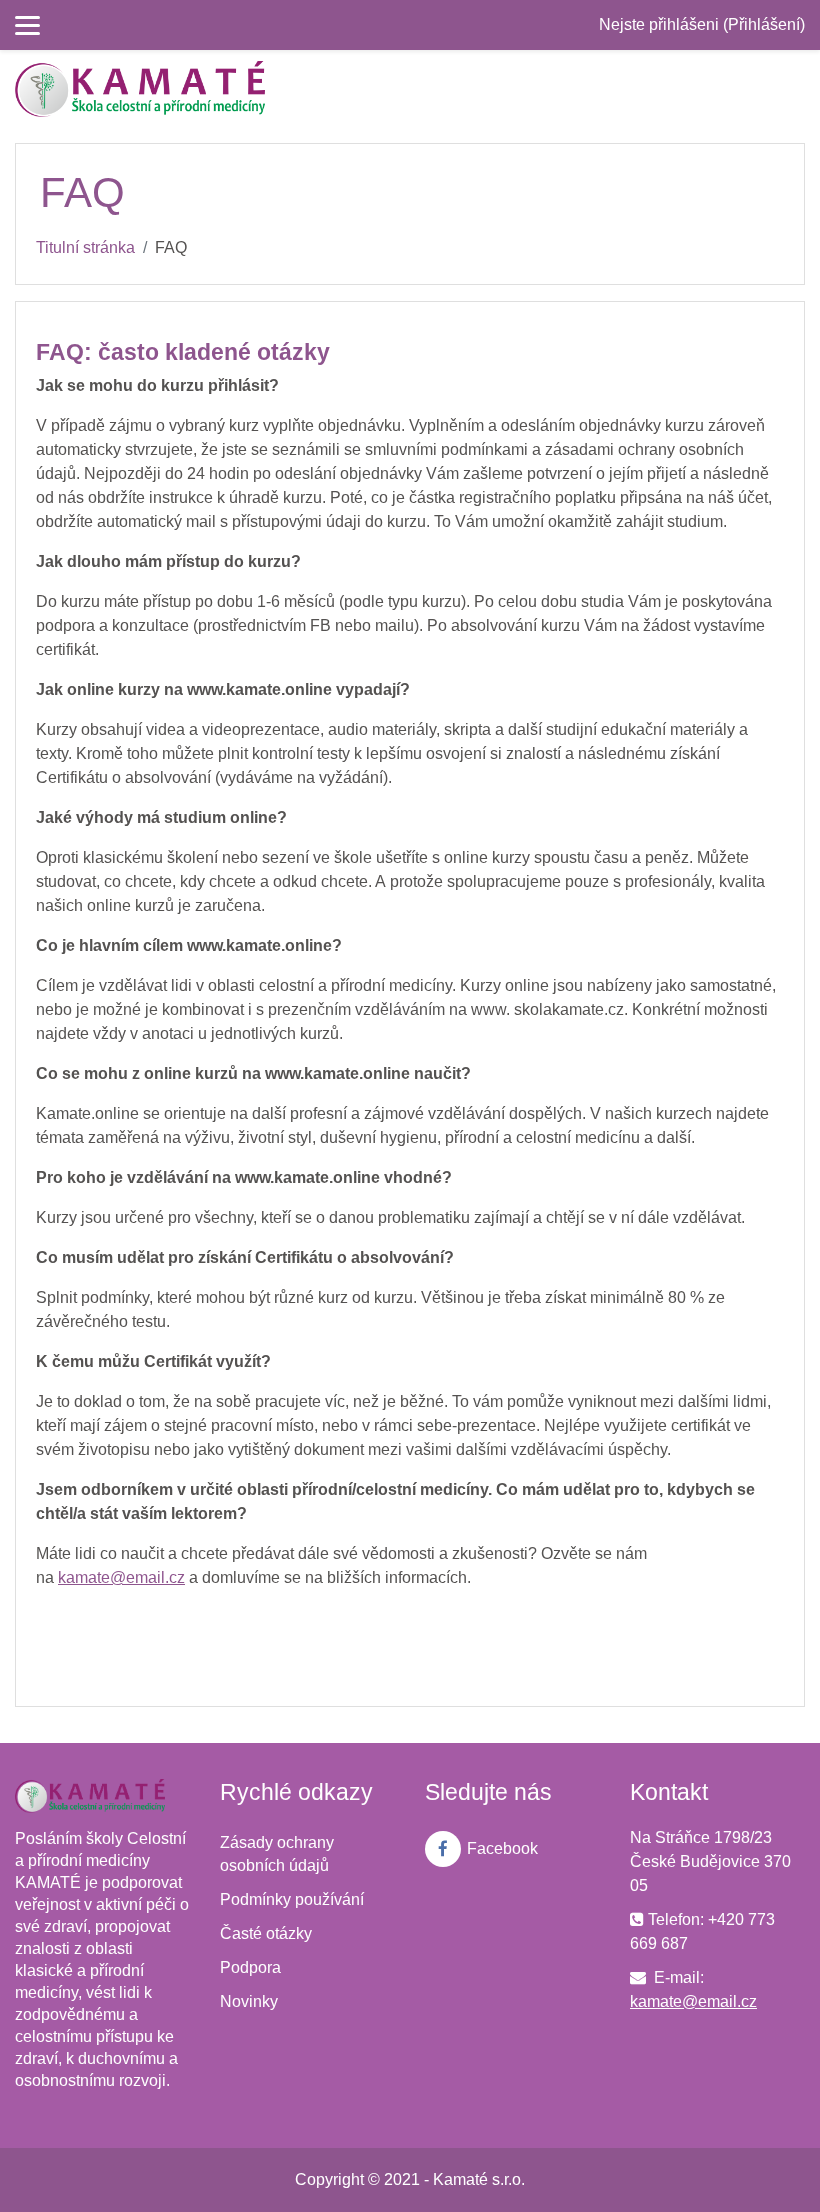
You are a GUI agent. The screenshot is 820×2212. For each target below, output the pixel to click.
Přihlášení (764, 24)
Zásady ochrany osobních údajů (277, 1854)
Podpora (250, 1967)
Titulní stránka (85, 247)
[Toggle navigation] (793, 89)
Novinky (249, 2001)
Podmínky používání (292, 1899)
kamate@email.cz (693, 2001)
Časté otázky (266, 1933)
